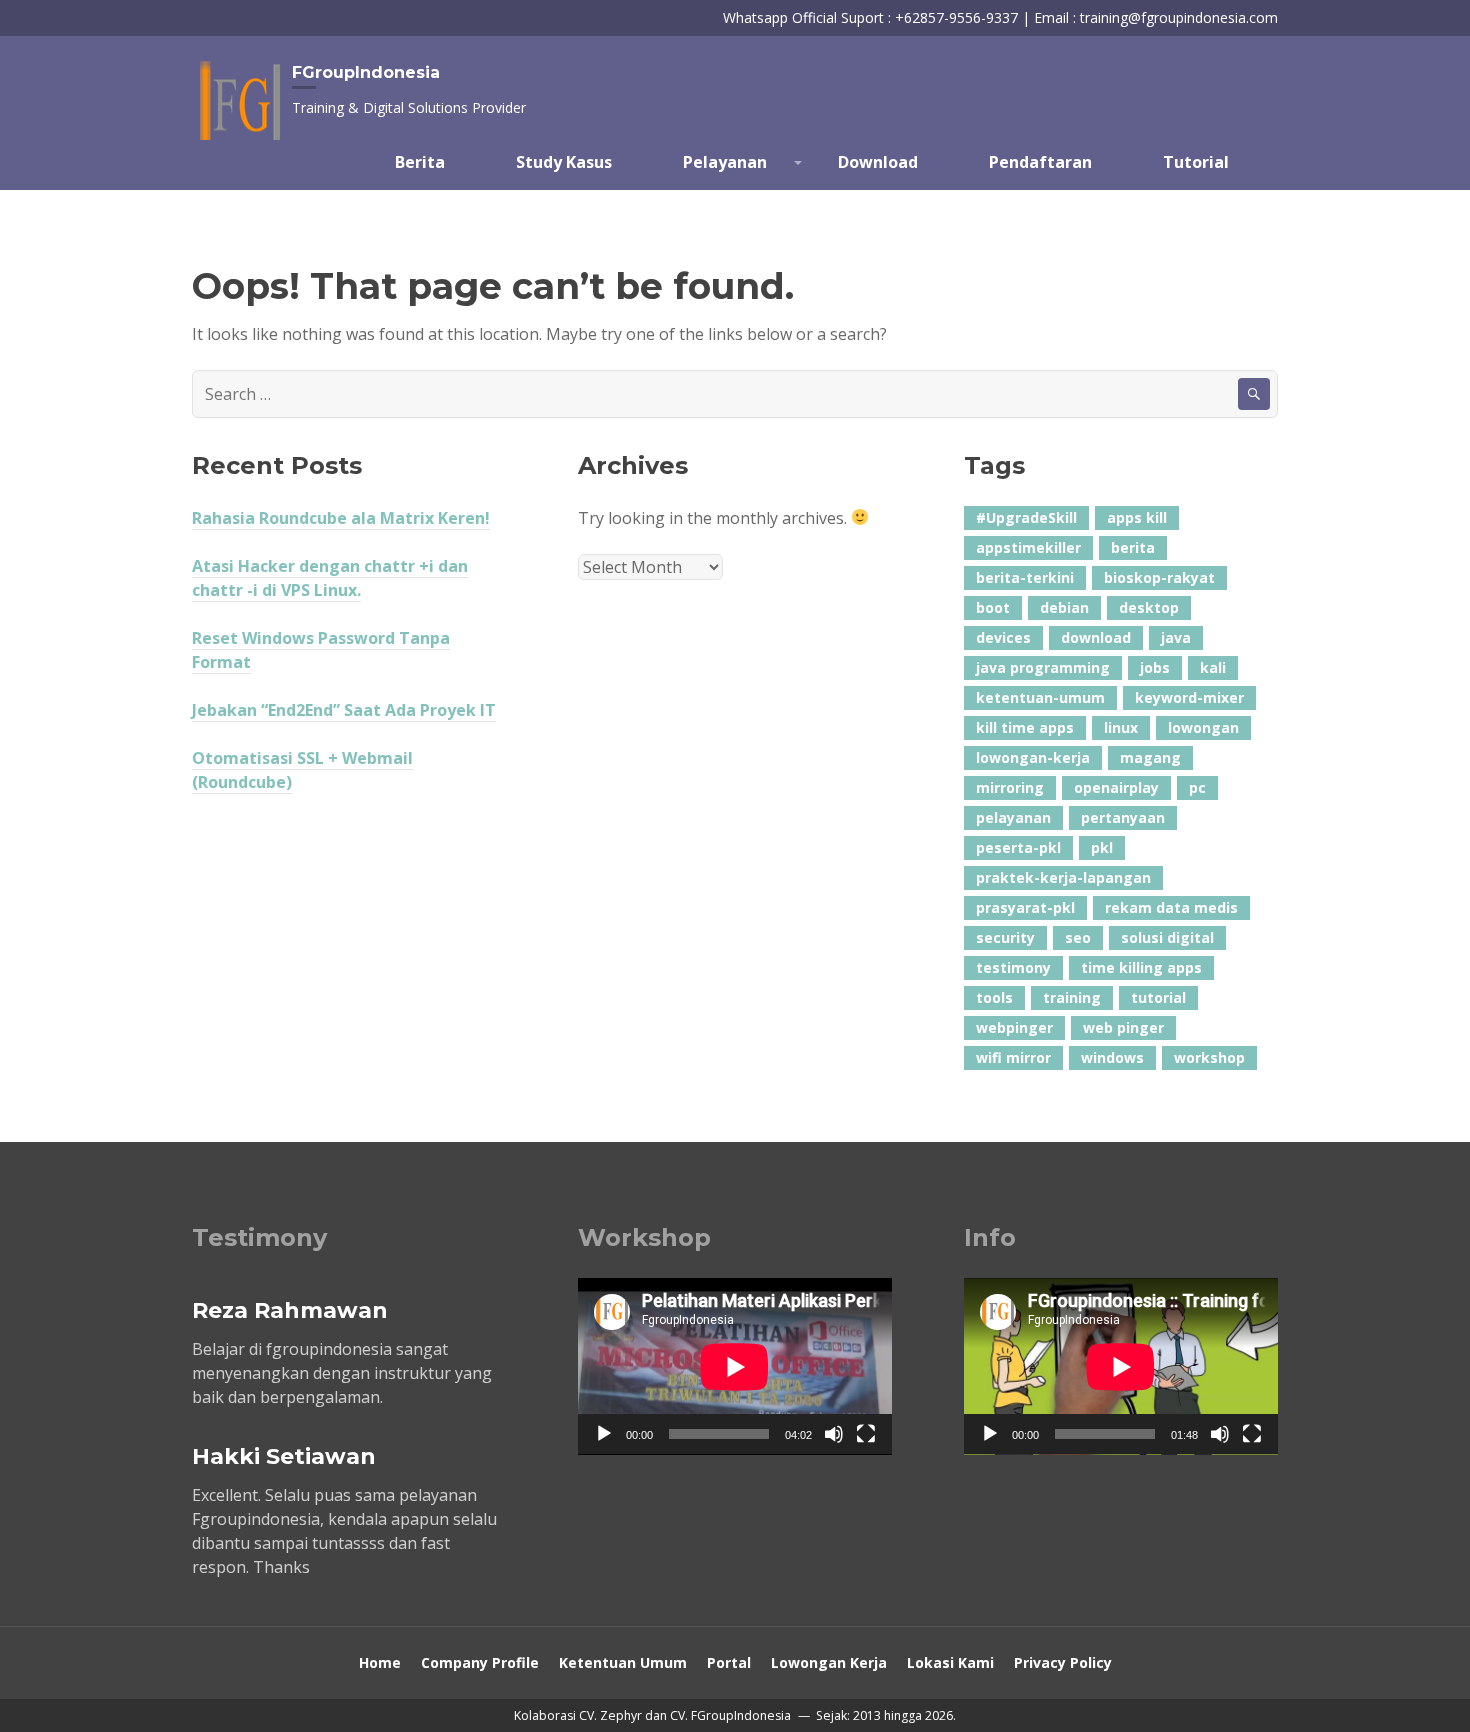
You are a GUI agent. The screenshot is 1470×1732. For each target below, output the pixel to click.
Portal (729, 1662)
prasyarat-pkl (1025, 907)
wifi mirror (1013, 1057)
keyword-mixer (1189, 697)
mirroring (1010, 787)
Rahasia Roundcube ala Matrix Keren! (341, 518)
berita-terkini (1025, 577)
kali (1213, 667)
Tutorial (1196, 162)
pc (1197, 787)
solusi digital (1167, 937)
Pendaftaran (1040, 162)
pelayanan (1013, 817)
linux (1121, 727)
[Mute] (834, 1434)
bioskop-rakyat (1159, 577)
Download (878, 162)
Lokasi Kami (950, 1662)
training (1072, 997)
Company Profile (480, 1662)
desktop (1149, 607)
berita (1133, 547)
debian (1064, 607)
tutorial (1158, 997)
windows (1112, 1057)
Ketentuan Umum (623, 1662)
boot (993, 607)
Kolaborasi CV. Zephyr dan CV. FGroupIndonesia (654, 1715)
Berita (420, 162)
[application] (735, 1366)
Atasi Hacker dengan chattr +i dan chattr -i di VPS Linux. (330, 578)
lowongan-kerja (1033, 757)
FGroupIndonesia (366, 72)
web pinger (1123, 1027)
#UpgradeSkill (1026, 517)
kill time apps (1025, 727)
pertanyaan (1123, 817)
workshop (1209, 1057)
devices (1003, 637)
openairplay (1116, 787)
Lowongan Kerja (829, 1662)
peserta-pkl (1018, 847)
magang (1150, 757)
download (1096, 637)
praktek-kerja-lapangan (1063, 877)
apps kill (1137, 517)
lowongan (1203, 727)
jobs (1155, 667)
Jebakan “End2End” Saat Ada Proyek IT (344, 710)
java (1176, 637)
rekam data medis (1171, 907)
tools (994, 997)
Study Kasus (564, 162)
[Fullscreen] (866, 1434)
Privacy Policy (1063, 1662)
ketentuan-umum (1040, 697)
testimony (1013, 967)
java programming (1043, 667)
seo (1078, 937)
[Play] (604, 1434)
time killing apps (1141, 967)
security (1005, 937)
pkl (1102, 847)
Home (380, 1662)
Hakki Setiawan (284, 1456)
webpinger (1014, 1027)
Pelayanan (725, 162)
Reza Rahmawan (290, 1310)
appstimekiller (1028, 547)
